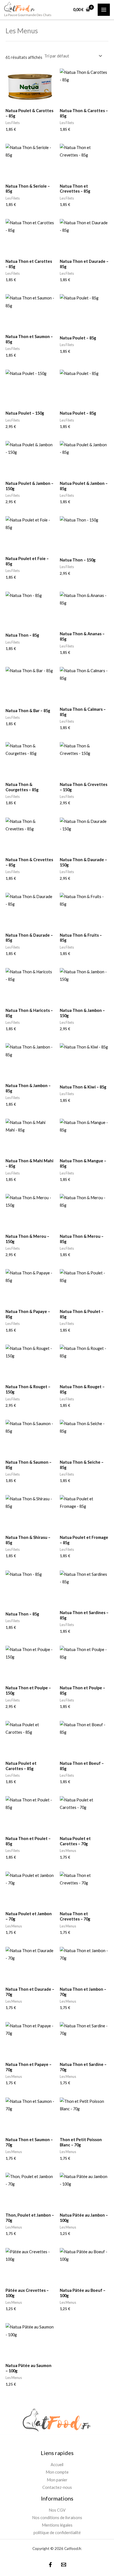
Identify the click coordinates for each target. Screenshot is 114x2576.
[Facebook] (50, 2565)
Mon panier (57, 2480)
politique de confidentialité (57, 2533)
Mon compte (57, 2472)
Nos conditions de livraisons (57, 2518)
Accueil (57, 2465)
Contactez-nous (57, 2487)
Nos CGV (57, 2510)
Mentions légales (57, 2525)
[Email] (64, 2565)
